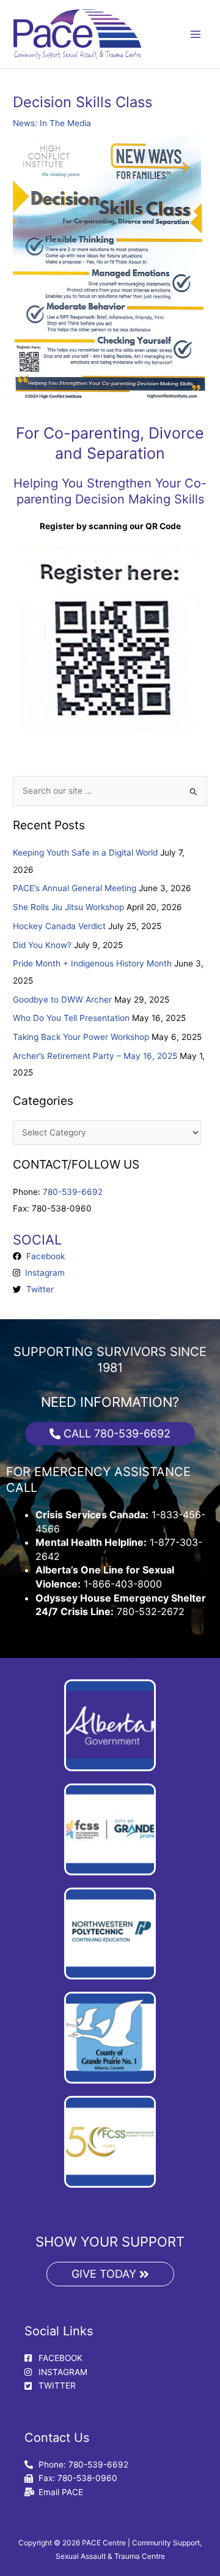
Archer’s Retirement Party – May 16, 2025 (95, 1056)
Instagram (42, 1273)
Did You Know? (42, 945)
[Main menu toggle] (196, 34)
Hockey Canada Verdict (59, 926)
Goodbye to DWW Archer (62, 1000)
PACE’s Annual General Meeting (75, 888)
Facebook (43, 1256)
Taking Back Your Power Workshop (81, 1037)
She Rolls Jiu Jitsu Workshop (68, 907)
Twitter (38, 1289)
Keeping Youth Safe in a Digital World (85, 853)
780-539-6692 (73, 1192)
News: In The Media (52, 123)
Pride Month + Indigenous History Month (92, 963)
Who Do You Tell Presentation (71, 1018)
